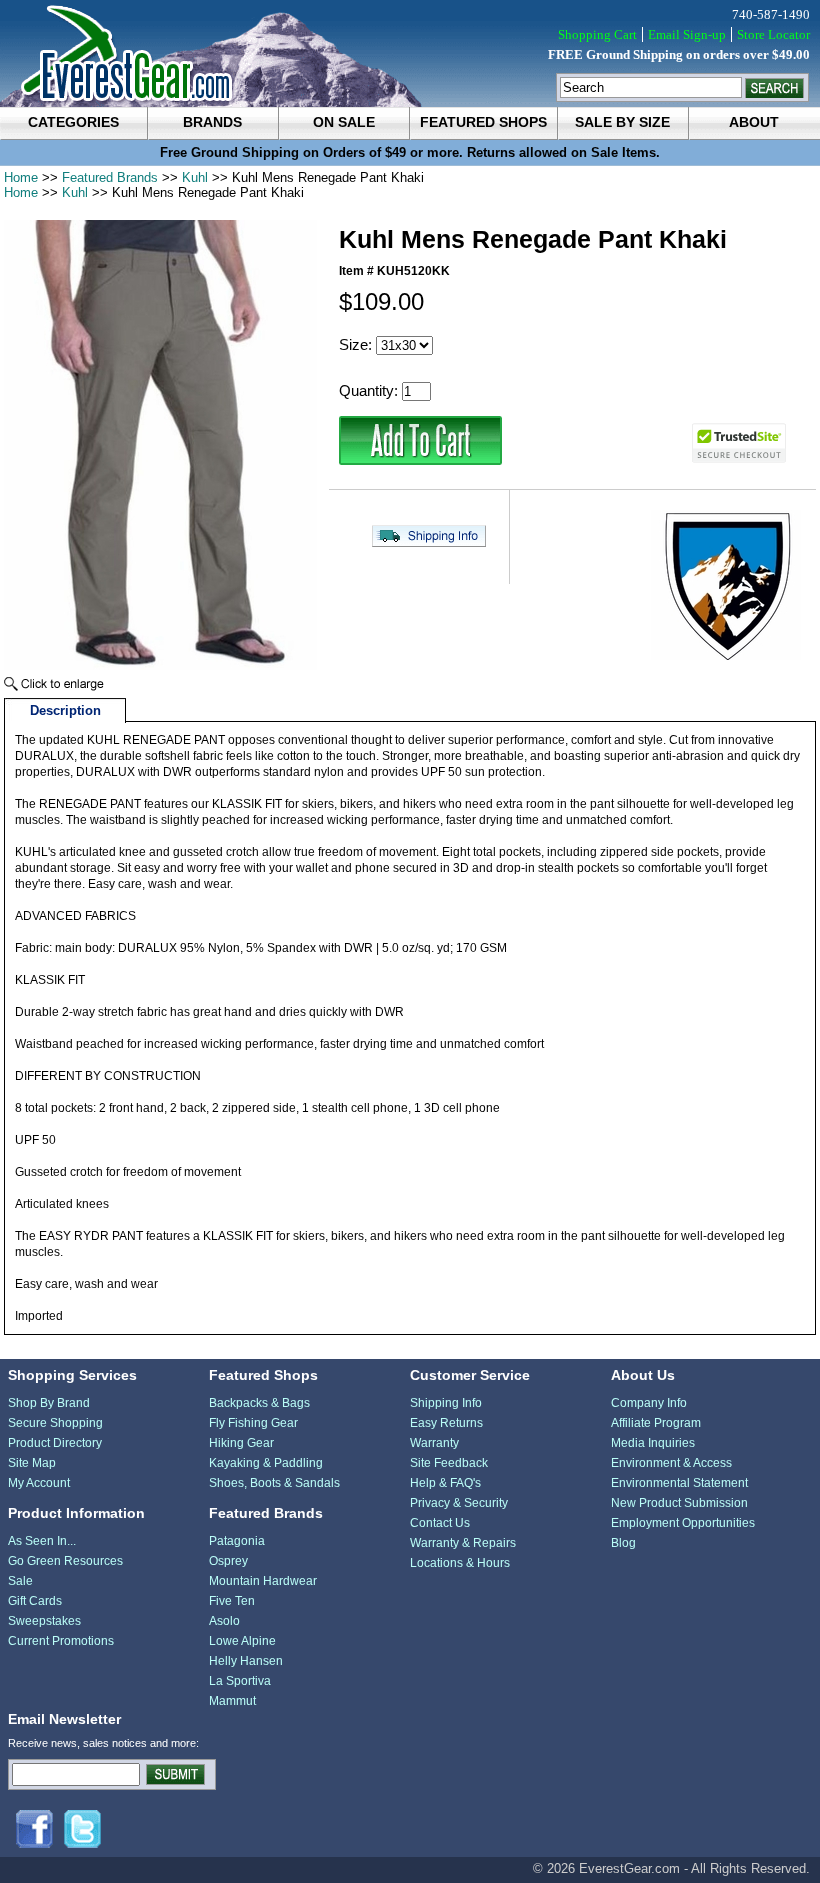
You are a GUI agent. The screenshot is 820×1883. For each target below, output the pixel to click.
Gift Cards (35, 1601)
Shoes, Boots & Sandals (274, 1483)
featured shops (483, 122)
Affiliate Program (656, 1423)
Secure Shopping (55, 1423)
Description (65, 710)
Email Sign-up (687, 34)
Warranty (434, 1443)
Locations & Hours (460, 1563)
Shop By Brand (49, 1403)
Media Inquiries (653, 1443)
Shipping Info (446, 1403)
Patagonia (237, 1541)
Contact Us (440, 1523)
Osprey (228, 1561)
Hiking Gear (241, 1443)
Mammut (232, 1701)
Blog (623, 1543)
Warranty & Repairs (463, 1543)
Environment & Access (671, 1463)
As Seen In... (42, 1541)
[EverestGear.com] (410, 53)
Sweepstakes (44, 1621)
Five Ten (232, 1601)
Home (21, 177)
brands (212, 122)
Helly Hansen (246, 1661)
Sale (20, 1581)
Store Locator (773, 34)
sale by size (622, 122)
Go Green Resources (65, 1561)
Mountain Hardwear (263, 1581)
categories (73, 122)
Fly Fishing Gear (253, 1423)
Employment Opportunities (683, 1523)
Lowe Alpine (242, 1641)
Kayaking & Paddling (266, 1463)
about (754, 122)
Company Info (649, 1403)
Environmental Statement (679, 1483)
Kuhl (195, 177)
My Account (39, 1483)
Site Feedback (449, 1463)
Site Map (32, 1463)
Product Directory (55, 1443)
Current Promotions (61, 1641)
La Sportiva (240, 1681)
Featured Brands (110, 177)
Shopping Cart (597, 34)
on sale (344, 122)
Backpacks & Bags (259, 1403)
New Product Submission (679, 1503)
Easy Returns (446, 1423)
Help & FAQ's (445, 1483)
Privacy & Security (459, 1503)
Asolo (224, 1621)
